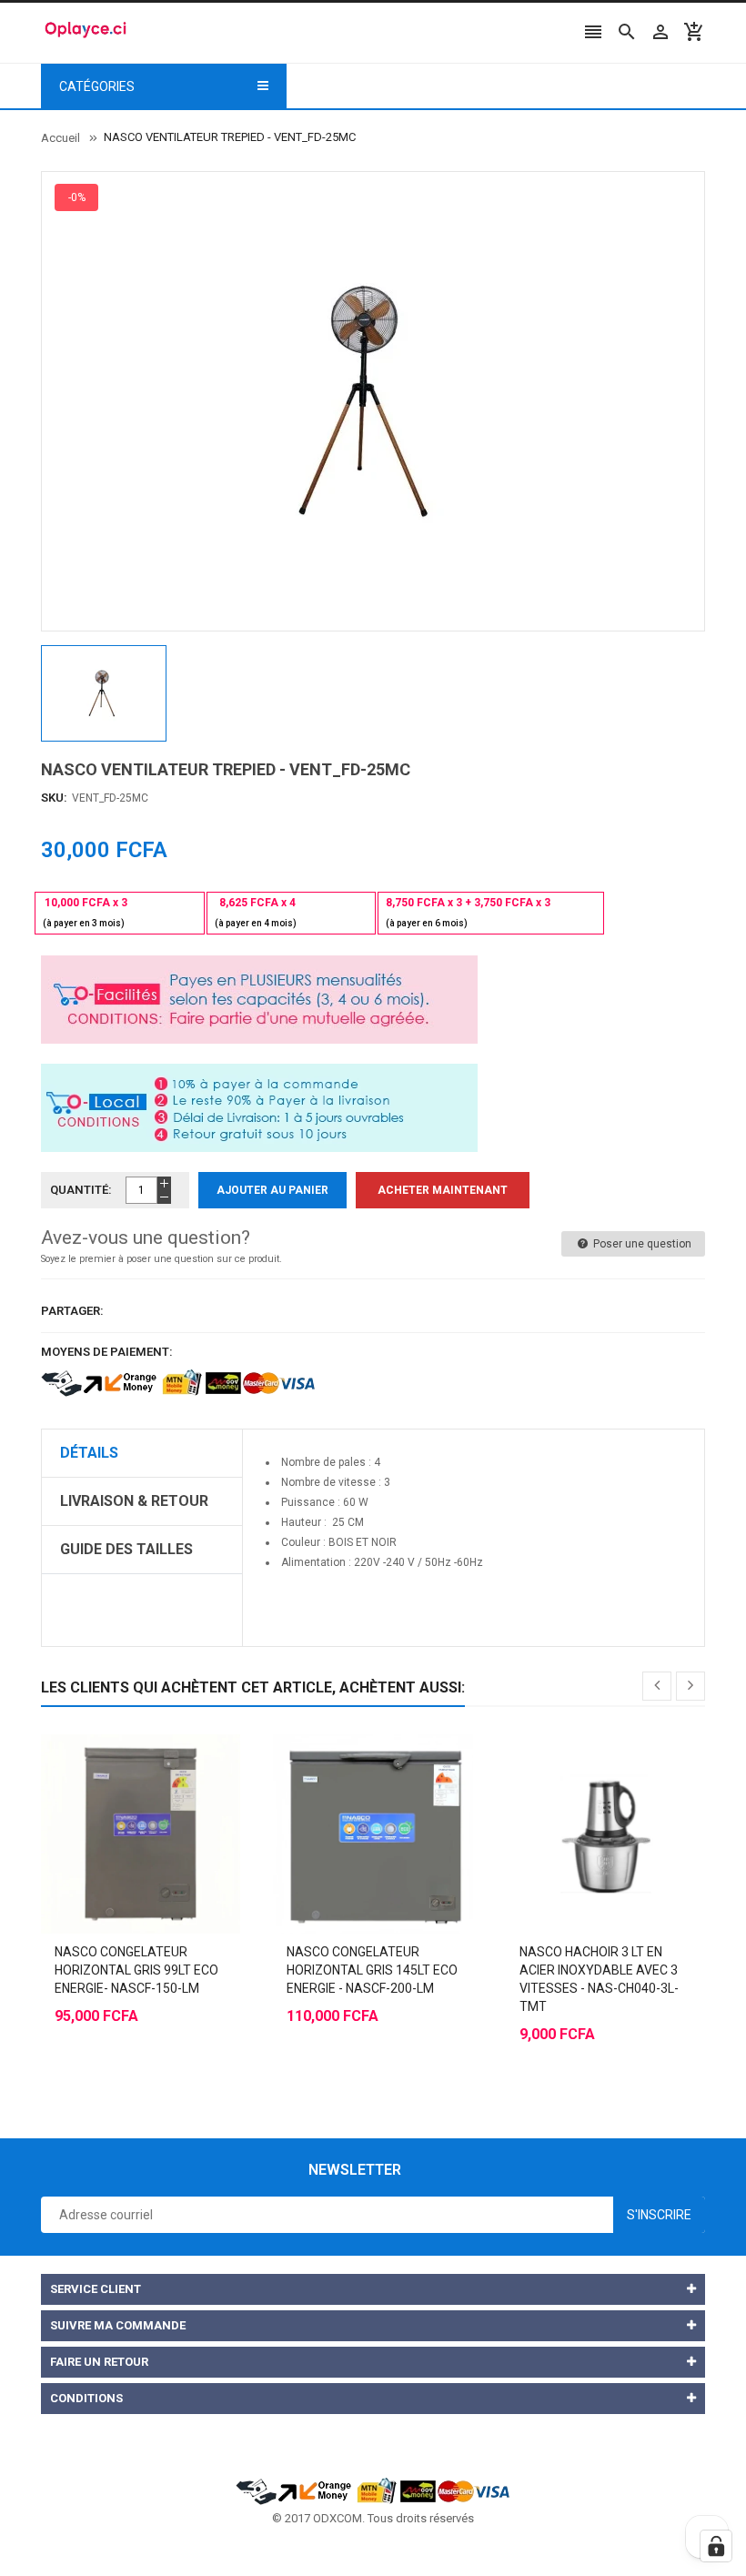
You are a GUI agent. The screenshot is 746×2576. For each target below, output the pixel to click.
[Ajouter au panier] (123, 1789)
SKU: (54, 798)
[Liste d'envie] (159, 1789)
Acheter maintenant (443, 1190)
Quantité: (81, 1190)
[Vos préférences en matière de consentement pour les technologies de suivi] (716, 2546)
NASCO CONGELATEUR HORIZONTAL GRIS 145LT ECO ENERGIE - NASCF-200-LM (372, 1970)
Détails (89, 1453)
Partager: (72, 1311)
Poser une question (641, 1244)
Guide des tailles (126, 1549)
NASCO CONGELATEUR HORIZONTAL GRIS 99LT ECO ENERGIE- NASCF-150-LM (136, 1970)
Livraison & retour (134, 1501)
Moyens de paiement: (107, 1352)
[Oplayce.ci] (373, 2490)
